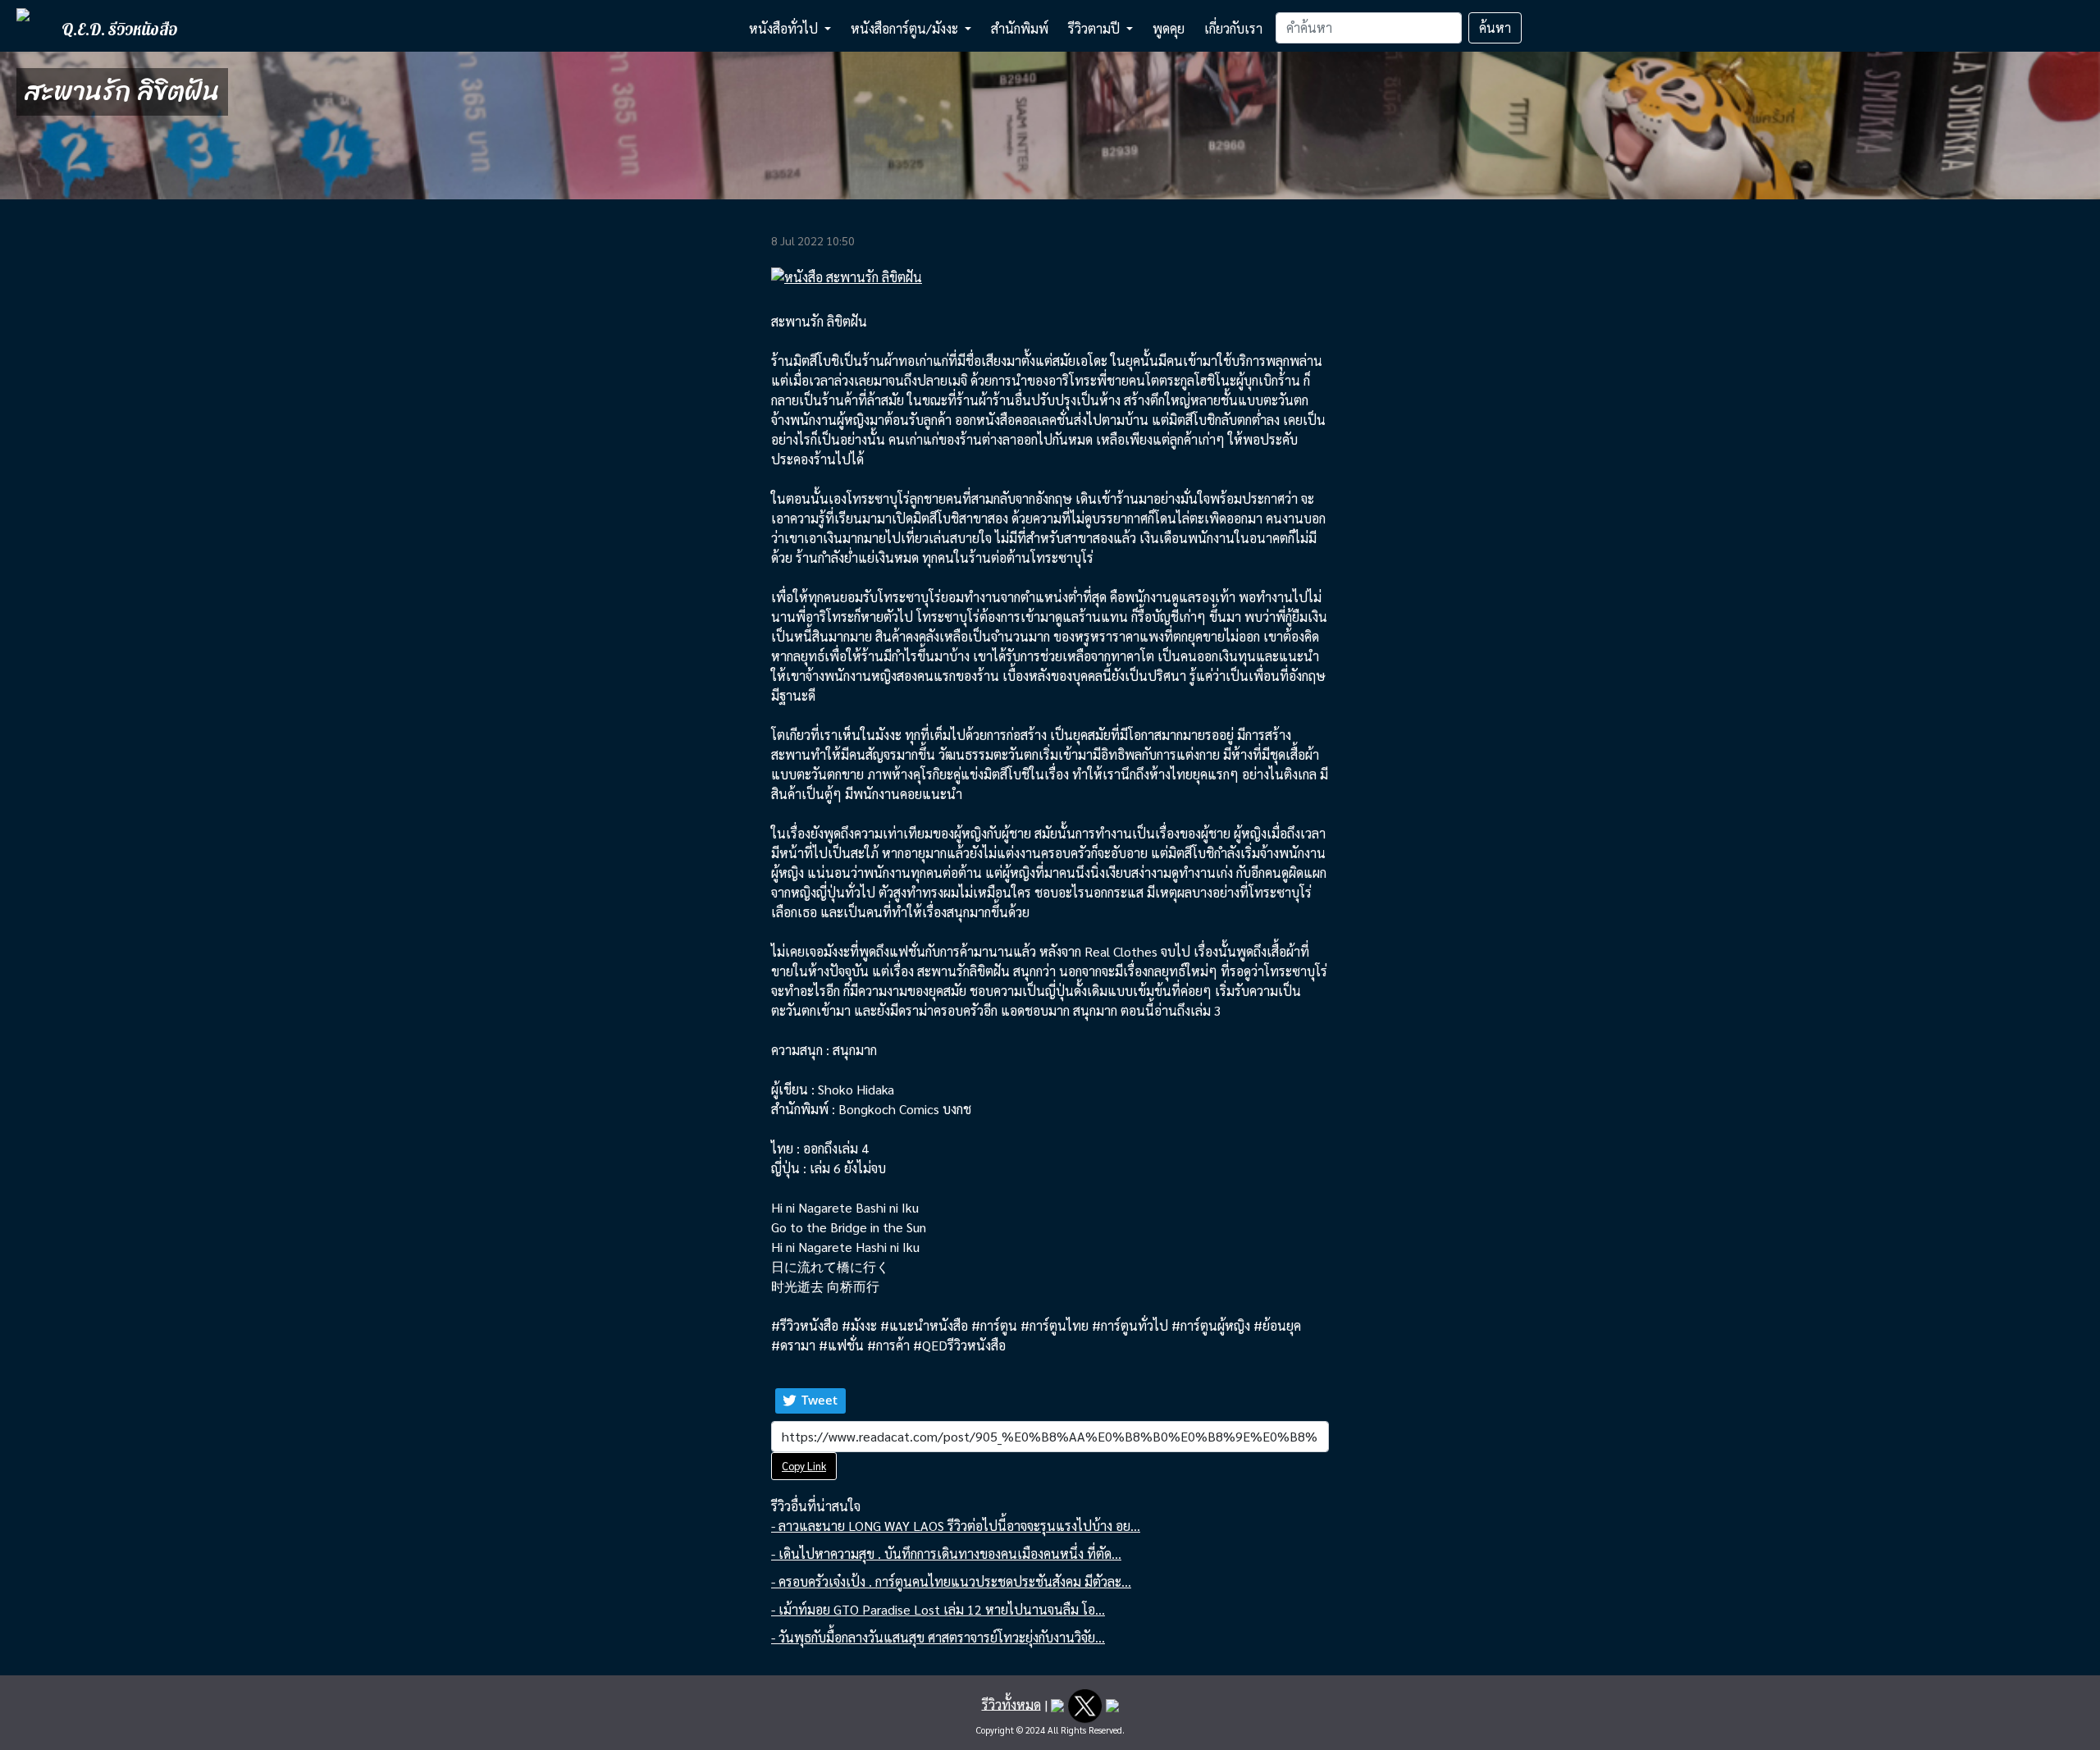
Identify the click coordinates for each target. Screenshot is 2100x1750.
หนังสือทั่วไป (785, 28)
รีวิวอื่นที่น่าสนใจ (816, 1506)
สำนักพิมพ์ (1020, 28)
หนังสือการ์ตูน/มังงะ (906, 28)
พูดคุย (1169, 28)
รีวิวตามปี (1096, 28)
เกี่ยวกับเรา (1233, 28)
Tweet (819, 1400)
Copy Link (804, 1466)
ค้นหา (1495, 27)
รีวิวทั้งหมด (1011, 1704)
